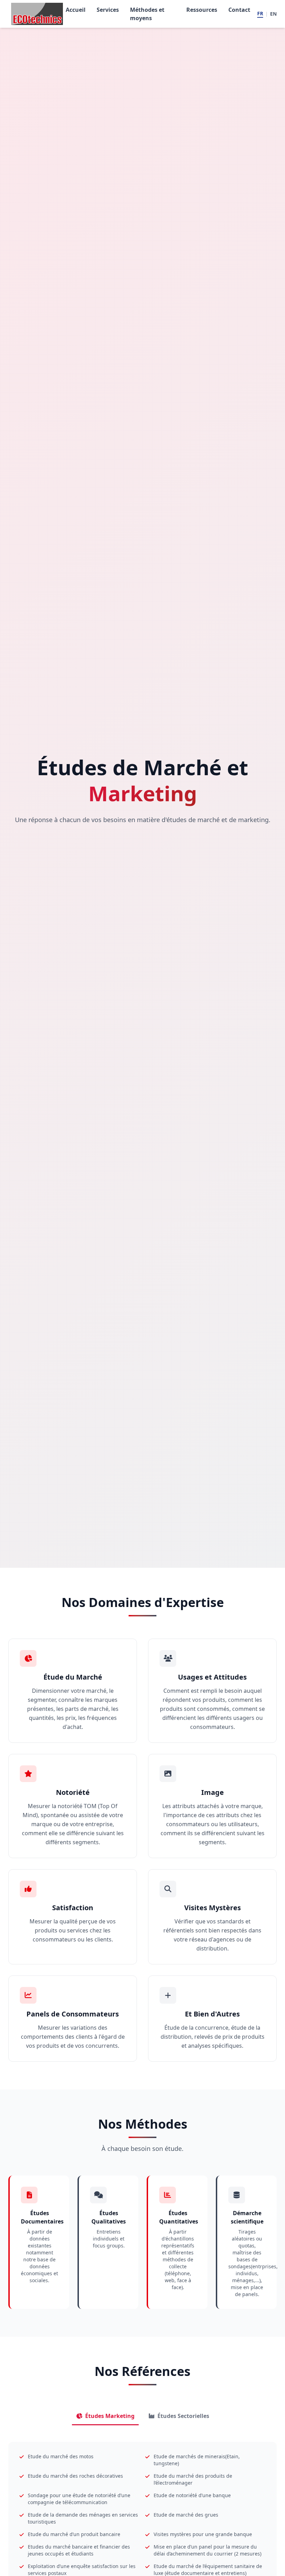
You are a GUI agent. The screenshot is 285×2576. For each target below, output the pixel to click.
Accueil (76, 10)
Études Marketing (110, 2416)
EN (273, 14)
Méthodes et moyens (147, 14)
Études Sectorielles (183, 2416)
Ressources (202, 10)
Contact (239, 10)
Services (108, 10)
